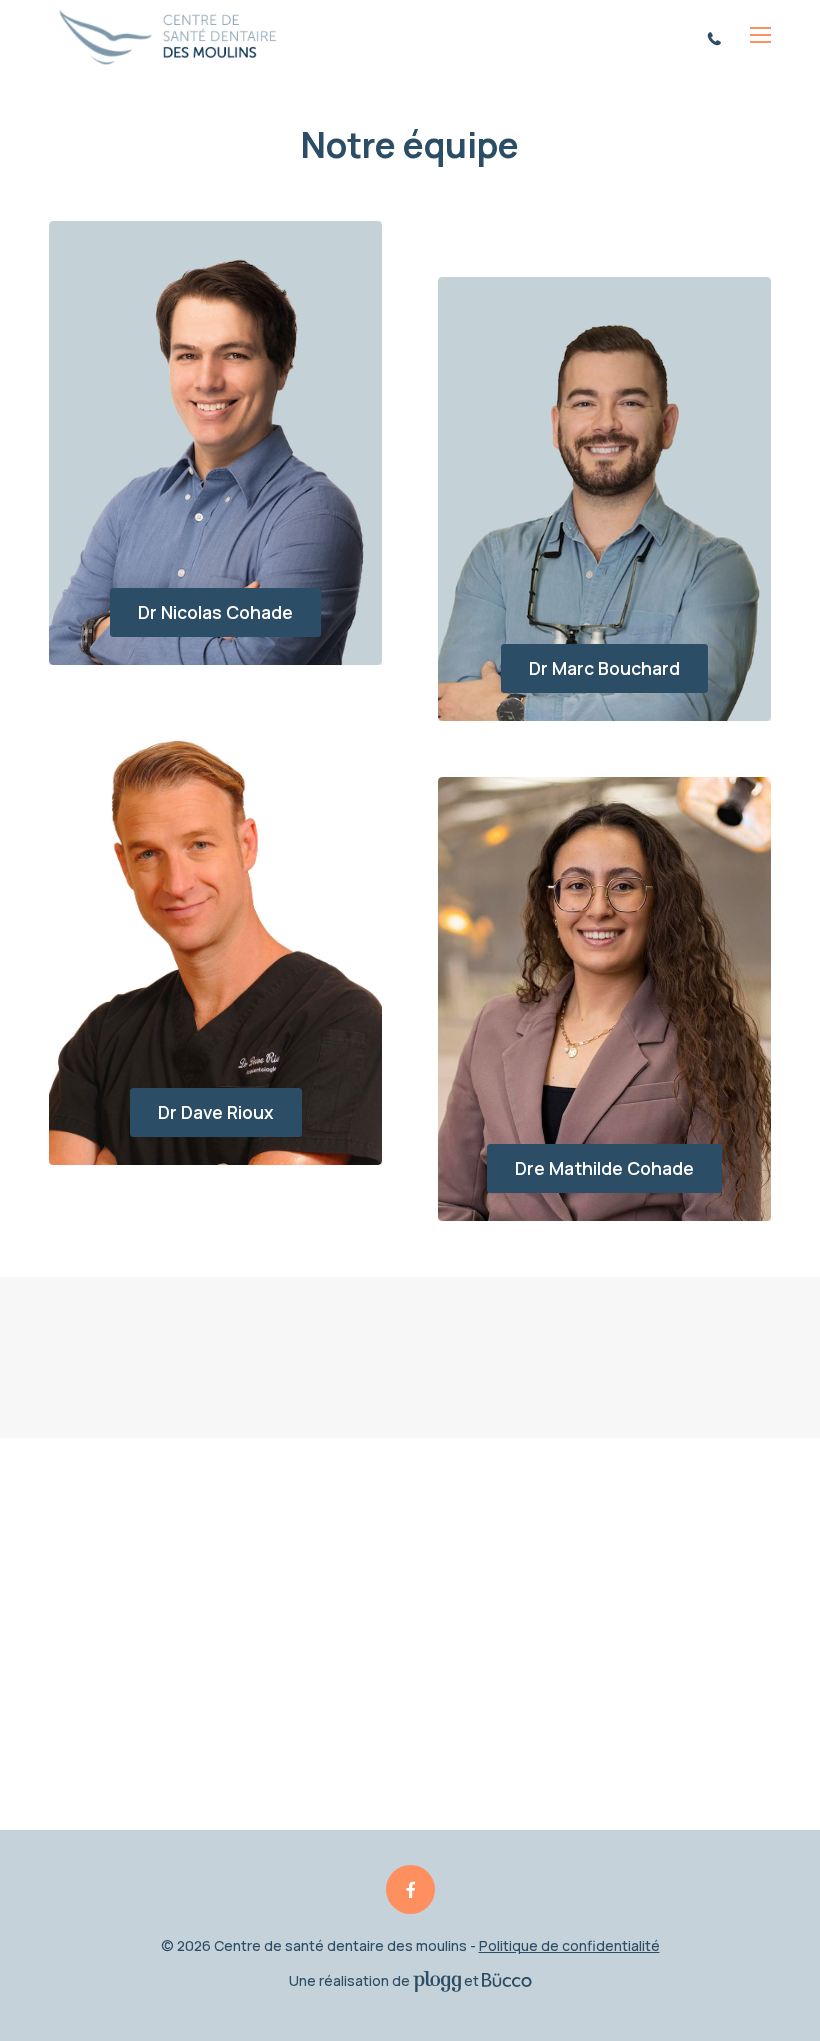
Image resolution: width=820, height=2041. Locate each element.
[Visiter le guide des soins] (507, 1980)
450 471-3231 (718, 37)
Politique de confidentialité (569, 1945)
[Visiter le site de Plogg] (437, 1980)
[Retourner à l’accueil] (166, 35)
